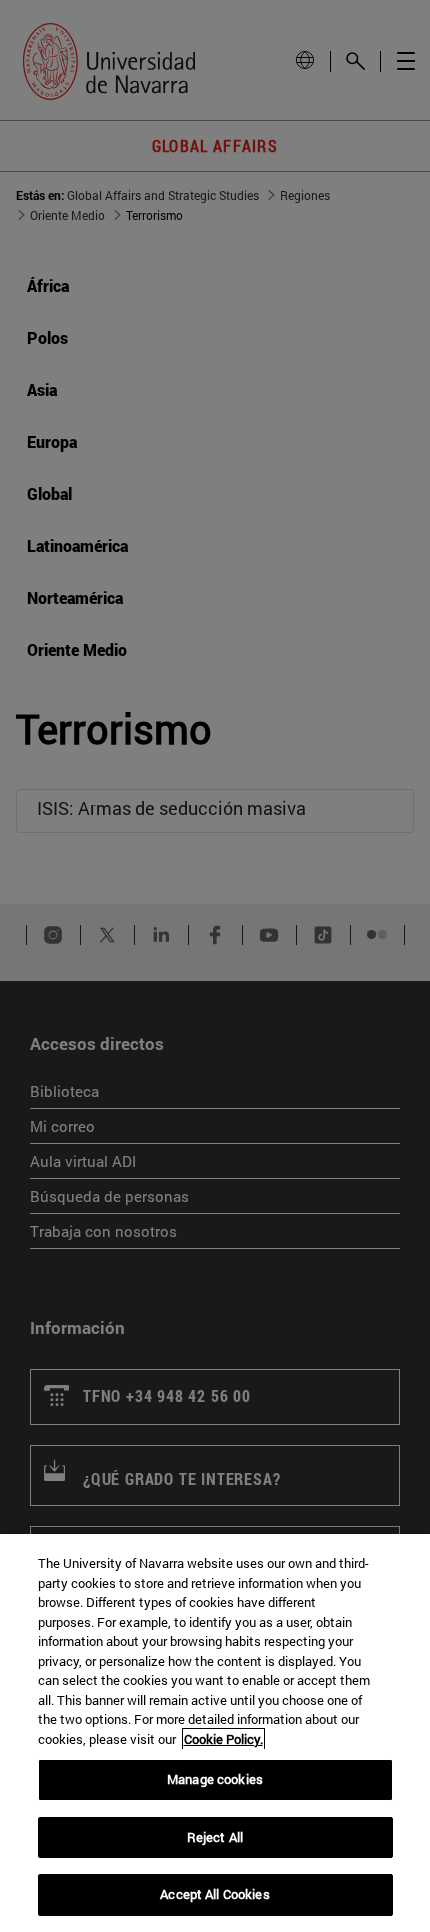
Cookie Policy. (223, 1739)
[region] (215, 1733)
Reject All (215, 1837)
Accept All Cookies (214, 1894)
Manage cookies (215, 1779)
